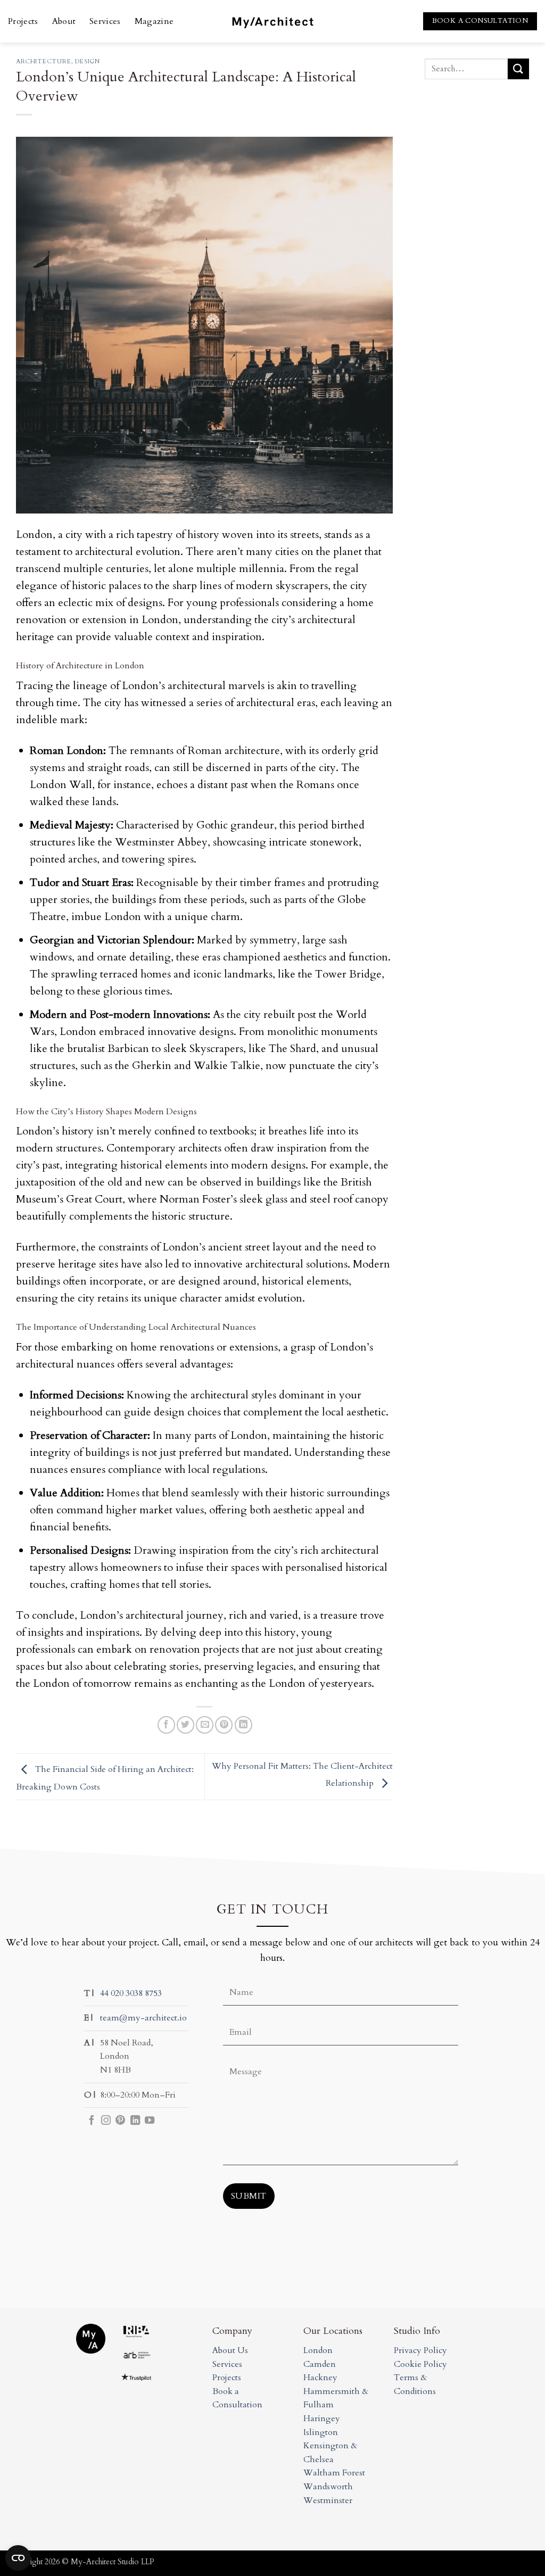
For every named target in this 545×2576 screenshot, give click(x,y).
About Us (230, 2350)
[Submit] (518, 69)
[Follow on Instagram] (106, 2121)
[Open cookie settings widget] (18, 2558)
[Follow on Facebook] (92, 2121)
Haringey (322, 2418)
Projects (23, 21)
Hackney (320, 2378)
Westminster (328, 2500)
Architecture (44, 61)
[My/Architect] (272, 21)
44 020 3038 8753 (131, 1993)
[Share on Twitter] (185, 1725)
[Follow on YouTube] (150, 2121)
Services (105, 21)
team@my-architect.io (143, 2018)
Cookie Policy (420, 2364)
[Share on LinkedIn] (243, 1725)
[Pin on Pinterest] (224, 1725)
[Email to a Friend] (205, 1725)
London (318, 2350)
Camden (320, 2364)
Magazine (154, 21)
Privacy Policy (420, 2350)
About (64, 21)
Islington (321, 2432)
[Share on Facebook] (166, 1725)
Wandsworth (328, 2487)
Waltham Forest (334, 2473)
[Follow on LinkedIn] (135, 2121)
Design (87, 61)
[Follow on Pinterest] (120, 2121)
